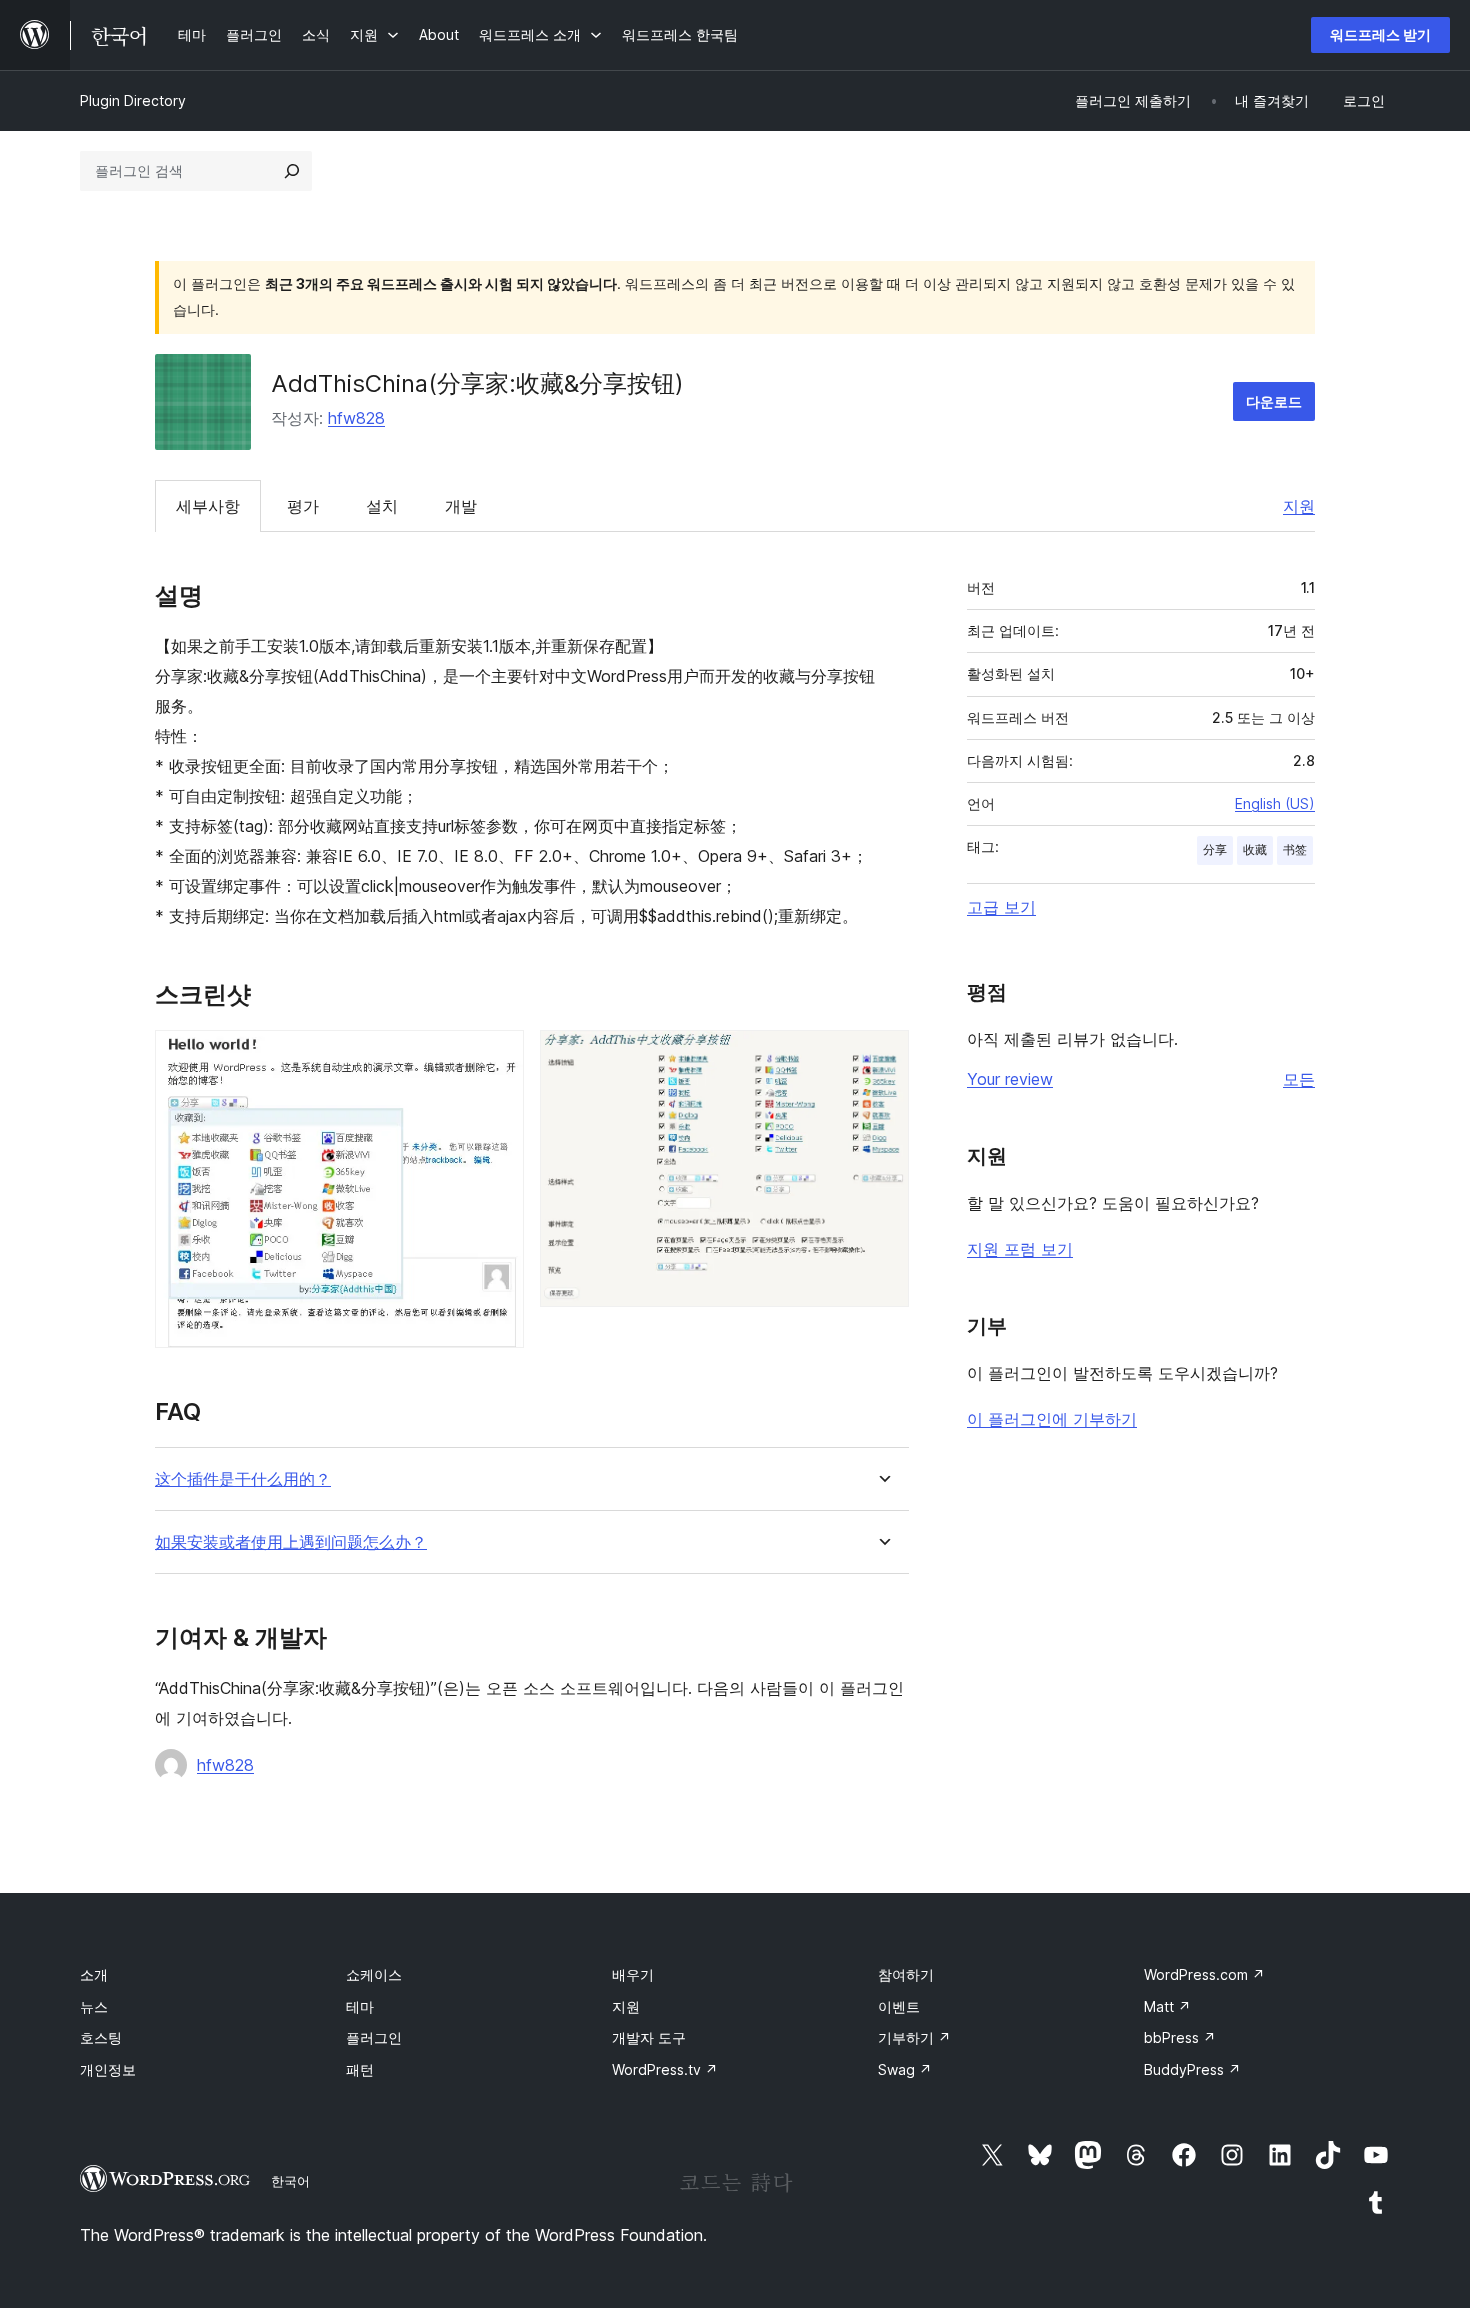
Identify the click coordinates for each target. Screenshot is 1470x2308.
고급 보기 (1001, 907)
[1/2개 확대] (497, 1057)
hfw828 (356, 418)
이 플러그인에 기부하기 (1052, 1419)
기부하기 (914, 2037)
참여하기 (906, 1974)
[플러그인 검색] (292, 171)
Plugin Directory (133, 100)
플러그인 (374, 2037)
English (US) (1275, 803)
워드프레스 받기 (1380, 34)
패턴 (360, 2069)
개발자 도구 (649, 2037)
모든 (1299, 1079)
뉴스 (94, 2006)
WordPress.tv (665, 2069)
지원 (1299, 506)
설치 (382, 506)
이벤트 (899, 2006)
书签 (1295, 849)
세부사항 (208, 506)
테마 (360, 2006)
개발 (461, 506)
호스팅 (101, 2037)
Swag (905, 2069)
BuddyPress (1192, 2069)
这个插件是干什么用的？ (243, 1479)
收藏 (1255, 849)
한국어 (290, 2181)
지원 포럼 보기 (1020, 1249)
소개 (94, 1974)
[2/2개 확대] (882, 1057)
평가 (303, 506)
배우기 (633, 1974)
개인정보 (108, 2069)
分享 (1215, 849)
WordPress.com (1204, 1974)
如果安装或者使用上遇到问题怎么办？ (291, 1542)
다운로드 (1274, 401)
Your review (1010, 1079)
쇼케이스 (374, 1974)
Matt (1167, 2006)
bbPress (1180, 2037)
